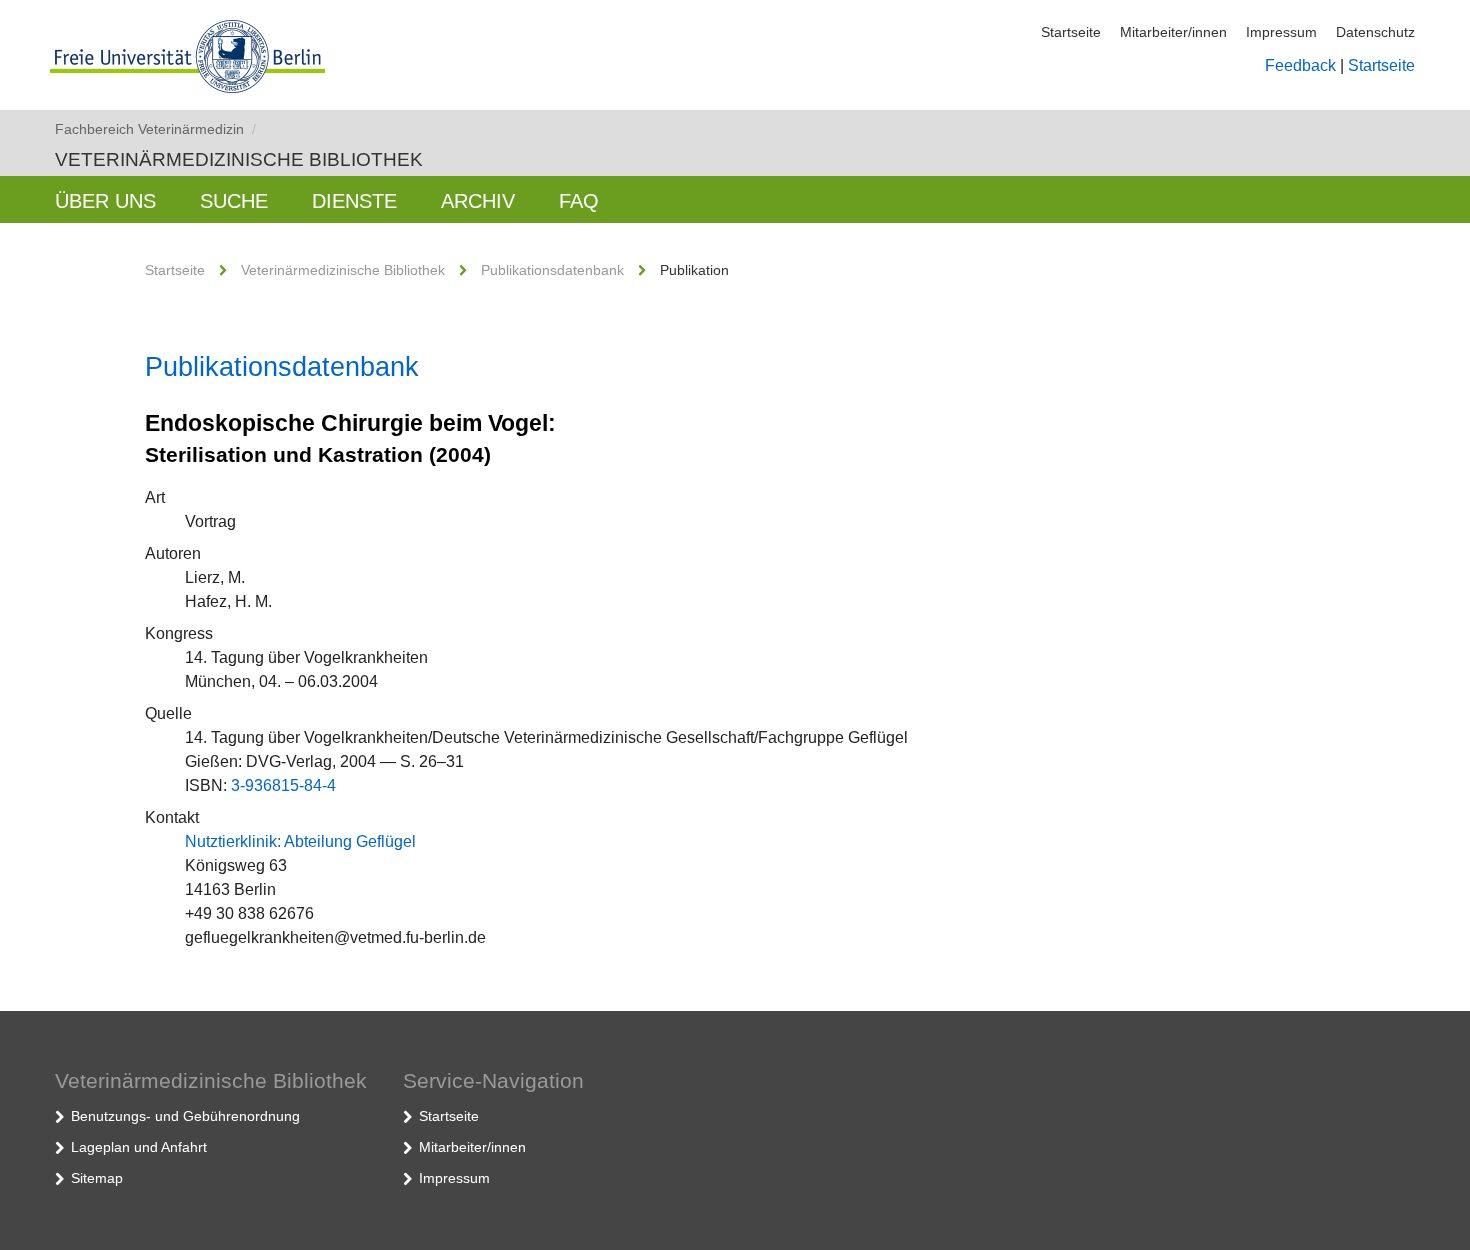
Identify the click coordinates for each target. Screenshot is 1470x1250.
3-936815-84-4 (283, 785)
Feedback (1300, 65)
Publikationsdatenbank (552, 270)
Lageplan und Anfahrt (139, 1147)
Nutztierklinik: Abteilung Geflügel (300, 841)
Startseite (1071, 32)
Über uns (105, 201)
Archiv (478, 201)
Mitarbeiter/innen (1173, 32)
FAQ (579, 201)
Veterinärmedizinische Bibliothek (239, 159)
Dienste (354, 201)
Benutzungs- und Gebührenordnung (185, 1116)
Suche (234, 201)
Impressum (1281, 32)
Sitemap (97, 1178)
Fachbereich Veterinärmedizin (155, 129)
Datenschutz (1375, 32)
